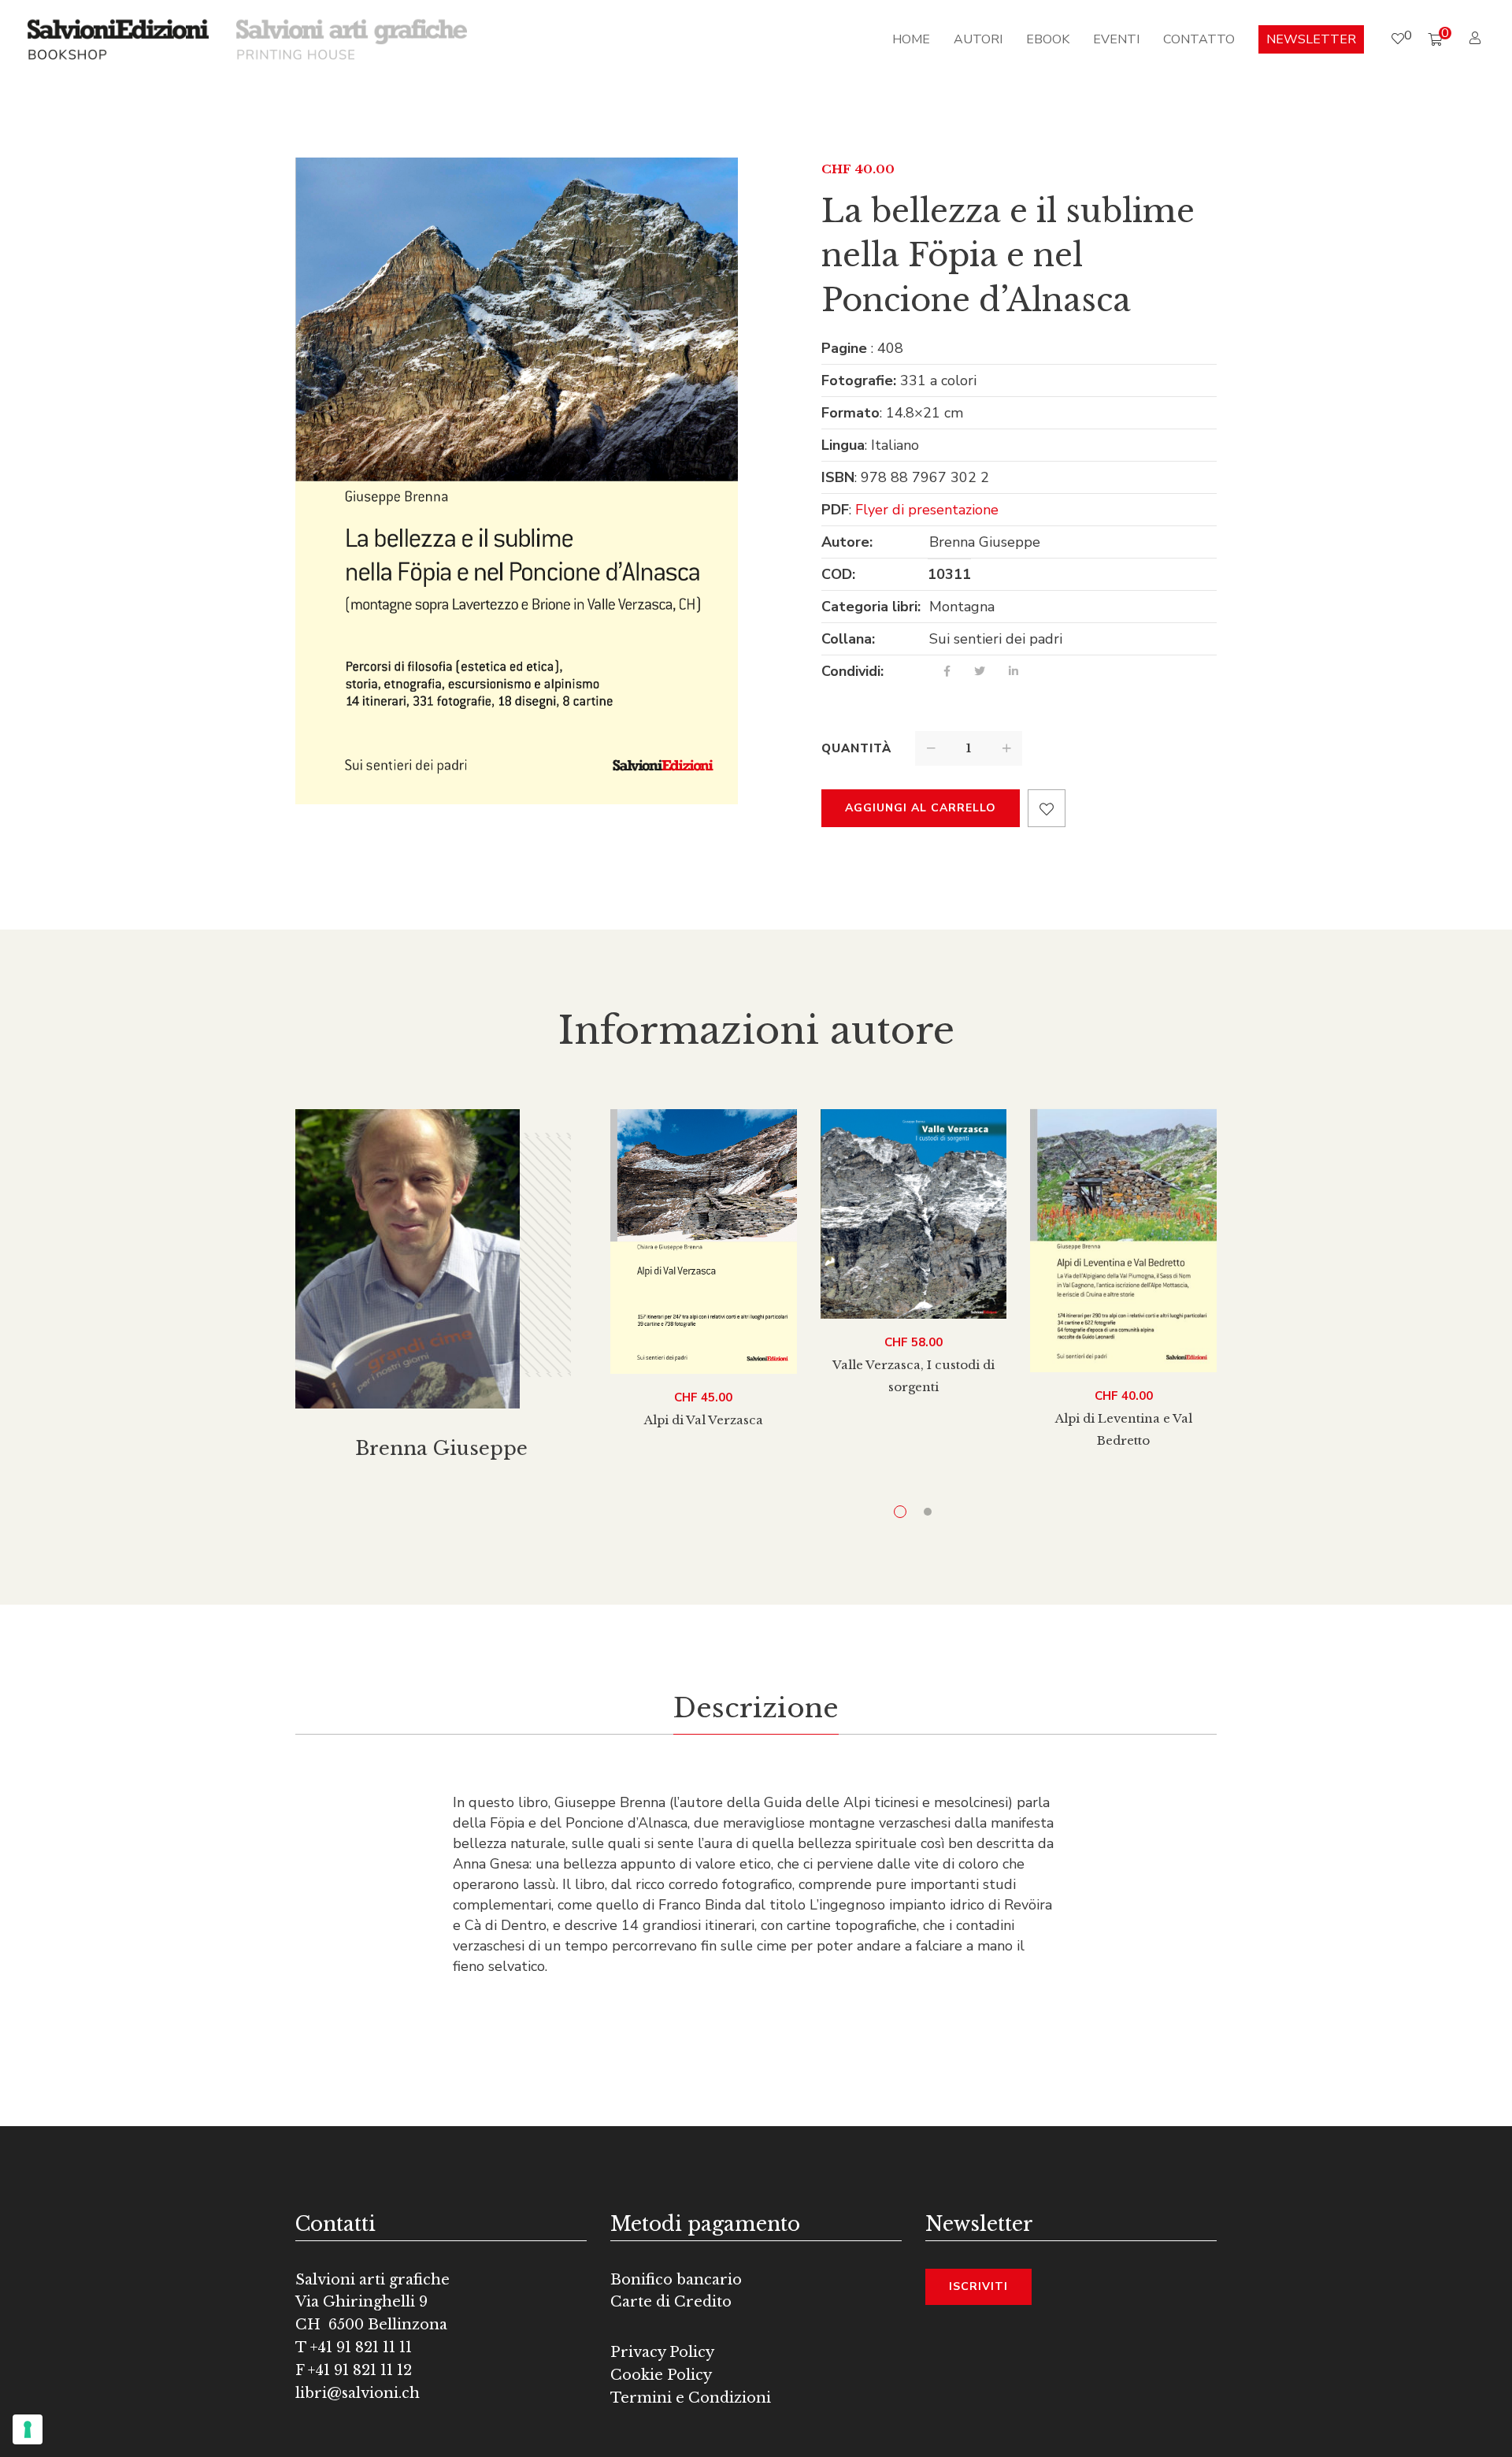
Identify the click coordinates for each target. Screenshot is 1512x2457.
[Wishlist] (1398, 39)
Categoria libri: (871, 607)
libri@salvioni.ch (358, 2393)
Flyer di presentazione (927, 510)
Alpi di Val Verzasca (704, 1420)
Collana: (848, 639)
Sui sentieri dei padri (996, 639)
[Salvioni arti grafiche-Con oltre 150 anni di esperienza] (352, 39)
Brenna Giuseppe (985, 542)
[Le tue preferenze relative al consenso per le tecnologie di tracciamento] (28, 2429)
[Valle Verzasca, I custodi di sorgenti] (914, 1214)
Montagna (962, 607)
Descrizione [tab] (756, 1708)
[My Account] (1477, 39)
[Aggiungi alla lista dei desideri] (1047, 808)
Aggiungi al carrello (921, 808)
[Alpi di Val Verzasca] (704, 1241)
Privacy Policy (662, 2352)
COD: (838, 574)
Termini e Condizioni (691, 2398)
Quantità (856, 748)
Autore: (847, 542)
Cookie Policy (661, 2375)
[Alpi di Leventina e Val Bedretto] (1123, 1241)
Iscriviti (978, 2286)
